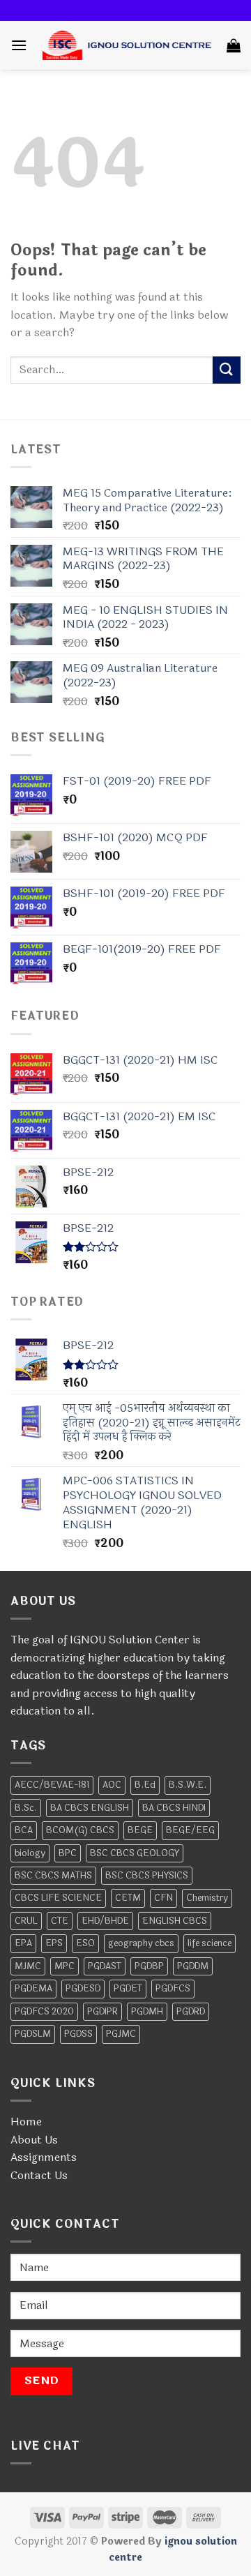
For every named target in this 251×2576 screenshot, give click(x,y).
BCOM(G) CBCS (80, 1830)
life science (210, 1943)
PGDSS (78, 2034)
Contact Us (39, 2175)
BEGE (140, 1830)
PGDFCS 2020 (44, 2012)
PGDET (128, 1989)
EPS (54, 1943)
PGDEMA (33, 1989)
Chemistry (207, 1898)
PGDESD (83, 1989)
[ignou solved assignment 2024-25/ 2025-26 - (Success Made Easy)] (127, 45)
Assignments (44, 2157)
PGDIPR (102, 2012)
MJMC (28, 1966)
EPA (23, 1943)
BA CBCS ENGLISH (90, 1808)
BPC (68, 1853)
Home (26, 2122)
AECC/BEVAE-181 (52, 1785)
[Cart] (234, 45)
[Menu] (19, 45)
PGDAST (105, 1966)
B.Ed (145, 1785)
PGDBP (149, 1966)
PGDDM (193, 1966)
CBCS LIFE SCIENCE (58, 1898)
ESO (85, 1943)
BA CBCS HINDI (174, 1808)
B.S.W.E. (188, 1785)
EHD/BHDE (105, 1921)
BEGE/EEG (190, 1830)
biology (30, 1853)
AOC (112, 1785)
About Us (34, 2140)
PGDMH (147, 2012)
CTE (60, 1921)
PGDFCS (173, 1989)
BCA (24, 1830)
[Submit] (227, 370)
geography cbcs (141, 1943)
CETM (128, 1898)
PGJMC (121, 2034)
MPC (64, 1966)
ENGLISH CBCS (175, 1921)
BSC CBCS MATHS (53, 1876)
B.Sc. (26, 1808)
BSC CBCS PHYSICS (147, 1876)
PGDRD (191, 2012)
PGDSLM (33, 2034)
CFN (163, 1898)
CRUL (26, 1921)
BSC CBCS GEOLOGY (135, 1853)
